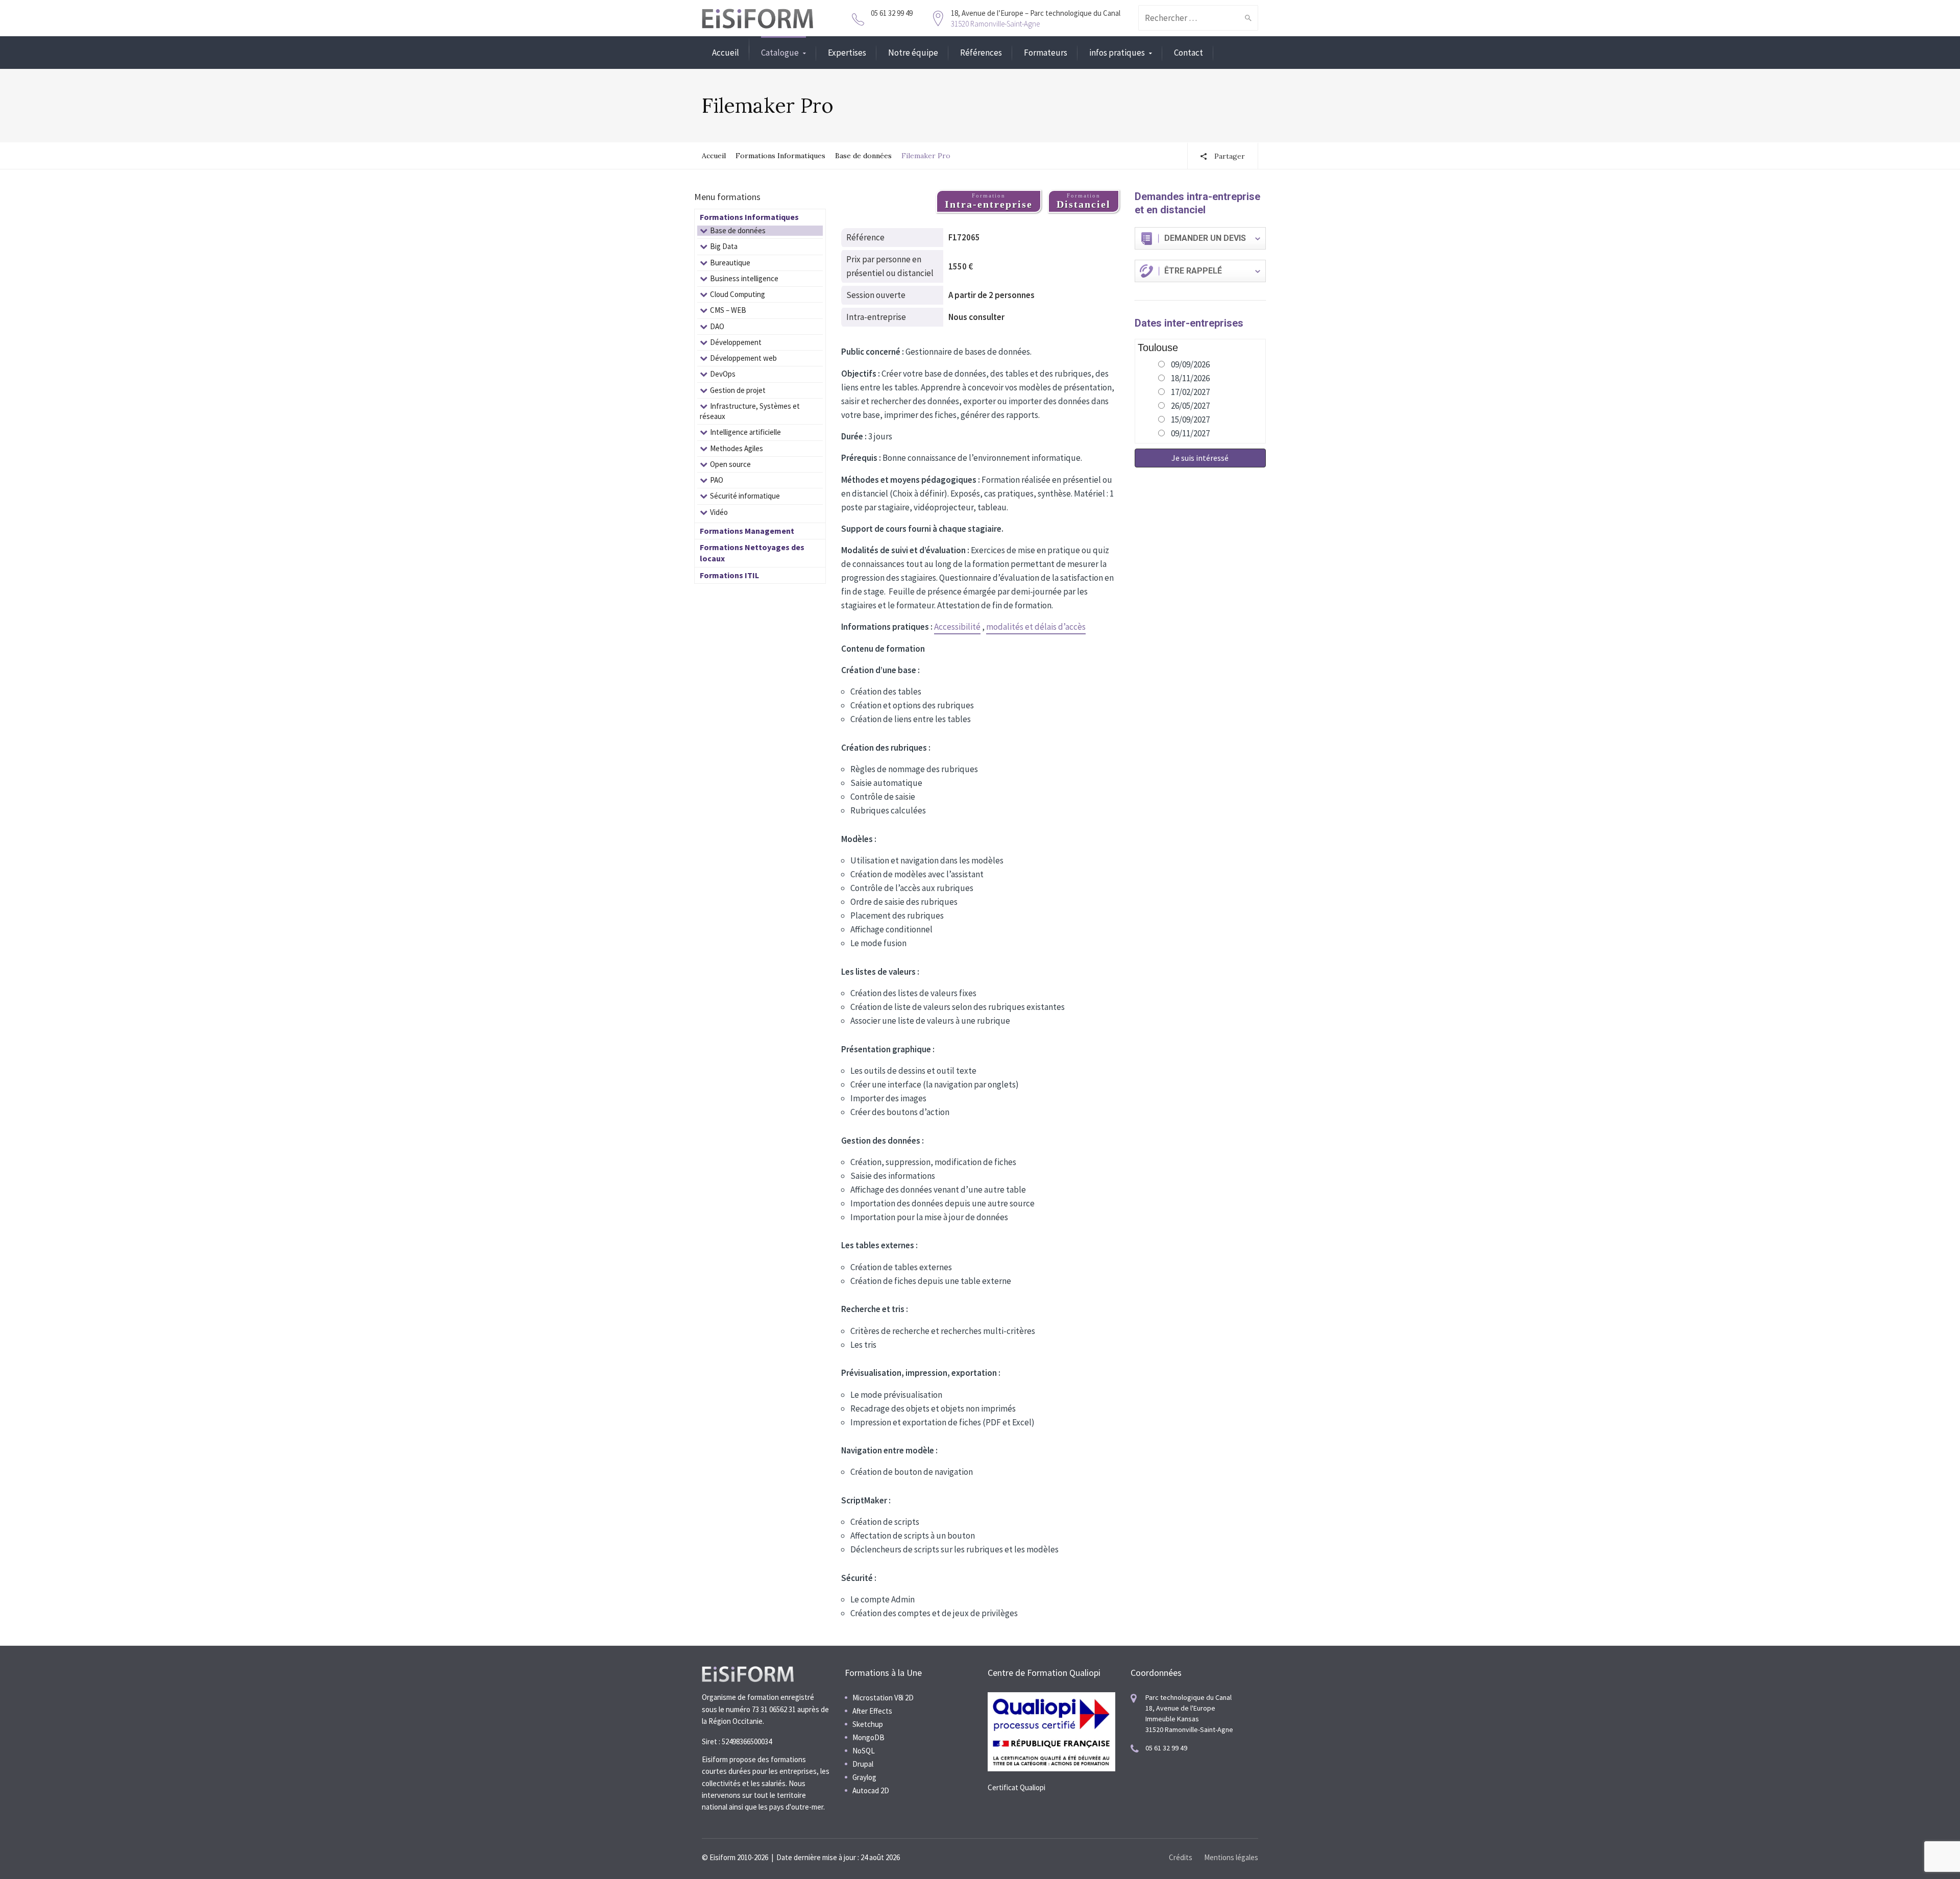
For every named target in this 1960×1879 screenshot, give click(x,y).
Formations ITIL (729, 575)
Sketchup (868, 1724)
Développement (736, 342)
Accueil (726, 53)
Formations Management (747, 531)
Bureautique (730, 263)
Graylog (864, 1777)
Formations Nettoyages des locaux (752, 553)
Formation (989, 201)
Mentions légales (1231, 1857)
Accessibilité (957, 627)
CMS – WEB (728, 310)
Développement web (743, 358)
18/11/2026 (1190, 378)
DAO (717, 326)
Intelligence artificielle (745, 432)
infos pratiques (1117, 53)
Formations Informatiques (780, 156)
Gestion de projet (738, 390)
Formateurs (1046, 53)
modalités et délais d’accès (1036, 627)
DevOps (723, 374)
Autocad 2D (871, 1790)
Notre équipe (913, 53)
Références (981, 53)
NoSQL (864, 1751)
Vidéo (719, 512)
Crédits (1181, 1857)
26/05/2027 (1190, 406)
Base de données (863, 156)
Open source (730, 464)
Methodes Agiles (737, 448)
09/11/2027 (1190, 433)
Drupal (863, 1764)
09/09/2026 (1190, 364)
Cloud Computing (738, 294)
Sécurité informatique (745, 496)
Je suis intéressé (1200, 458)
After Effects (872, 1711)
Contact (1189, 53)
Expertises (847, 53)
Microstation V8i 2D (883, 1698)
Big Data (724, 246)
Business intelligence (744, 278)
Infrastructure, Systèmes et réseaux (750, 411)
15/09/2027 (1190, 419)
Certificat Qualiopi (1016, 1787)
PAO (717, 480)
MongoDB (868, 1737)
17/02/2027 (1190, 392)
